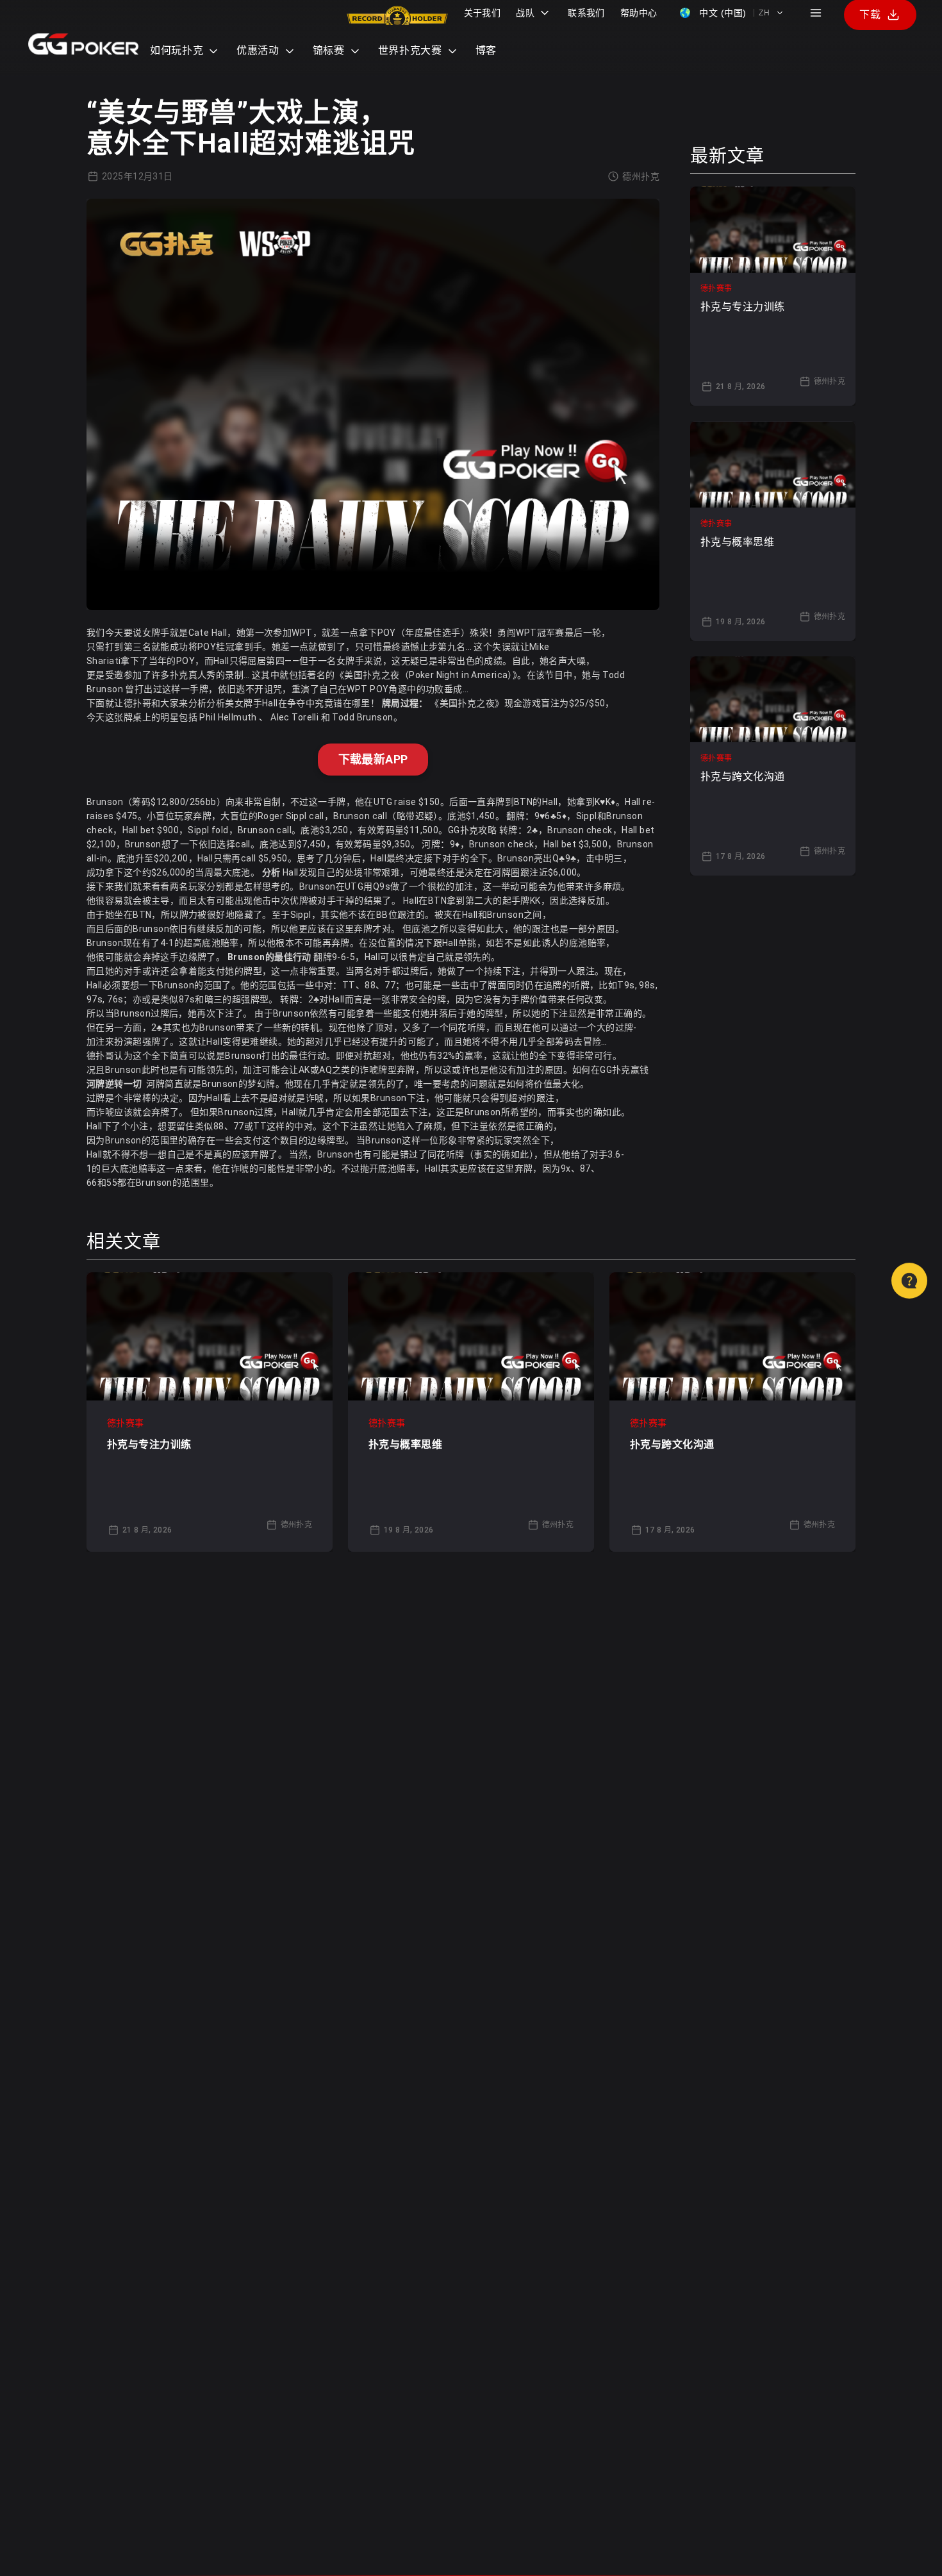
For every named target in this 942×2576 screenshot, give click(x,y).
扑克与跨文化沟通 (672, 1444)
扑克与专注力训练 (149, 1444)
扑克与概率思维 (405, 1444)
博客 (486, 50)
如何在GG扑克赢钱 (611, 1070)
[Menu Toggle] (816, 13)
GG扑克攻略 (473, 830)
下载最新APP (373, 759)
